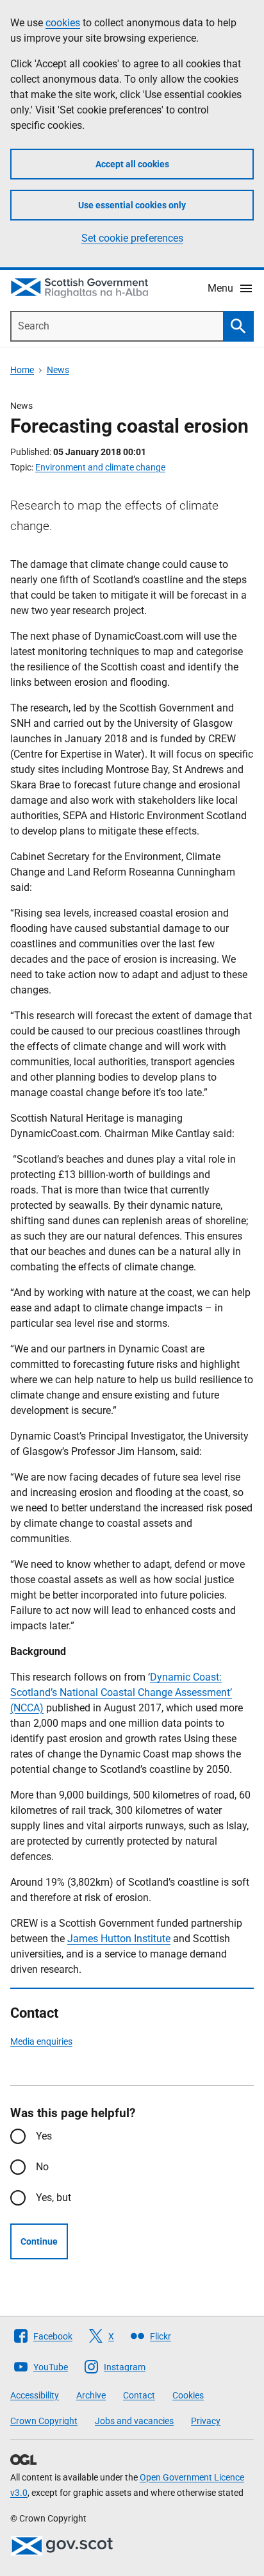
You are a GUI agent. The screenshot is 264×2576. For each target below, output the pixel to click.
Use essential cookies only (132, 205)
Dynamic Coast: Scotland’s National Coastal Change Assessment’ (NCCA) (121, 1692)
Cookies (188, 2395)
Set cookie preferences (132, 238)
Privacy (206, 2421)
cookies (63, 23)
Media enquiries (41, 2041)
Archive (91, 2395)
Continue (39, 2241)
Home (22, 370)
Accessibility (35, 2395)
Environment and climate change (100, 467)
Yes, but (54, 2198)
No (42, 2167)
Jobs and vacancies (134, 2421)
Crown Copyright (44, 2421)
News (58, 370)
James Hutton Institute (119, 1939)
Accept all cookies (132, 164)
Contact (139, 2395)
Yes (44, 2136)
